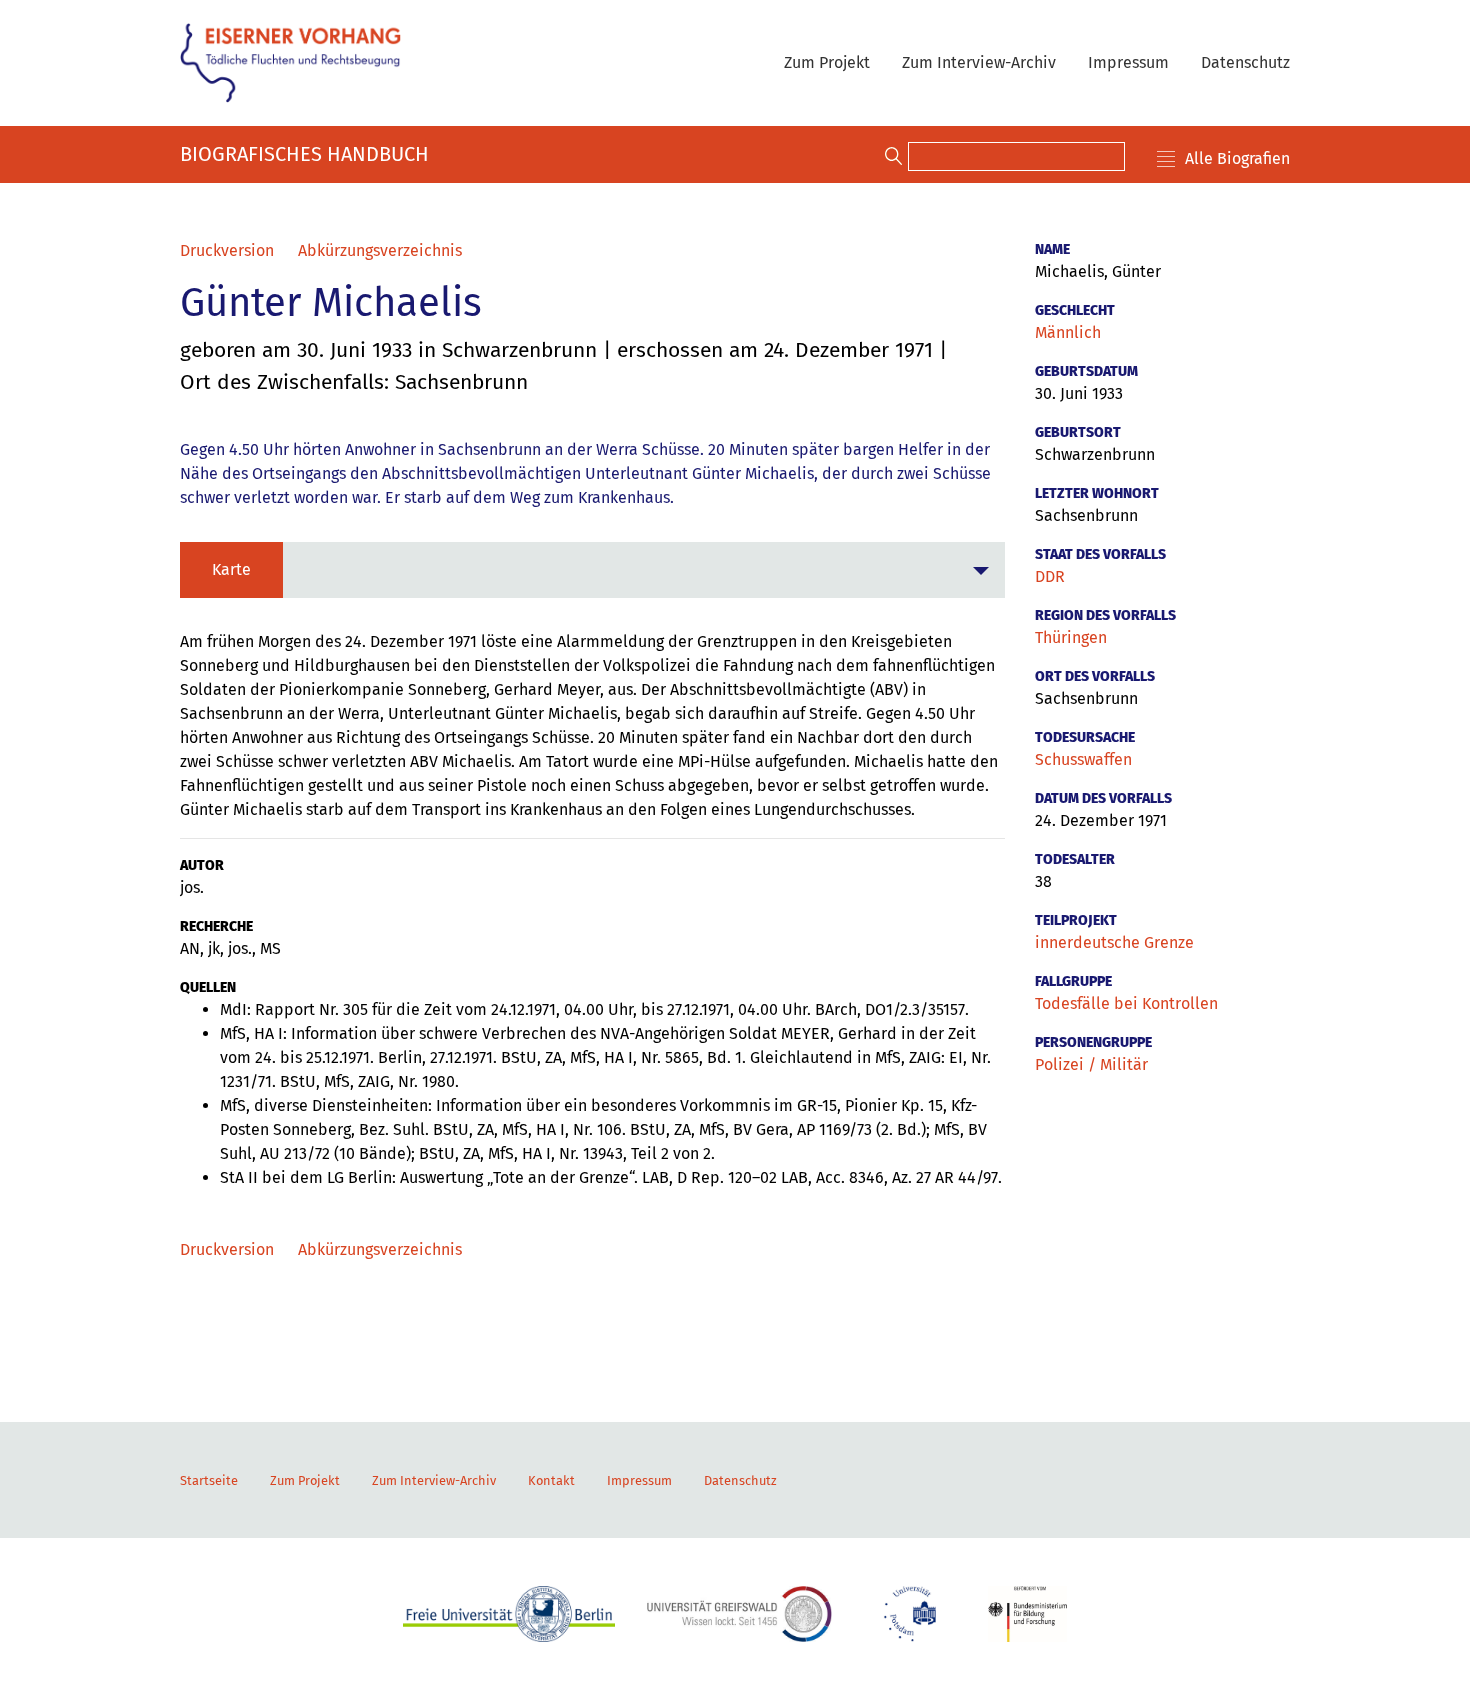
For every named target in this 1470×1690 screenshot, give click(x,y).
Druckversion (227, 250)
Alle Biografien (1237, 158)
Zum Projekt (827, 62)
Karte (231, 569)
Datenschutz (1245, 62)
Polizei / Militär (1091, 1064)
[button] (592, 570)
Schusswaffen (1083, 759)
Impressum (1128, 62)
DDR (1050, 576)
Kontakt (551, 1480)
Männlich (1068, 332)
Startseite (209, 1480)
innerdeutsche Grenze (1114, 942)
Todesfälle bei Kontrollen (1126, 1003)
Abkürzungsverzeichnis (380, 250)
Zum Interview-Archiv (979, 62)
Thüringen (1071, 637)
